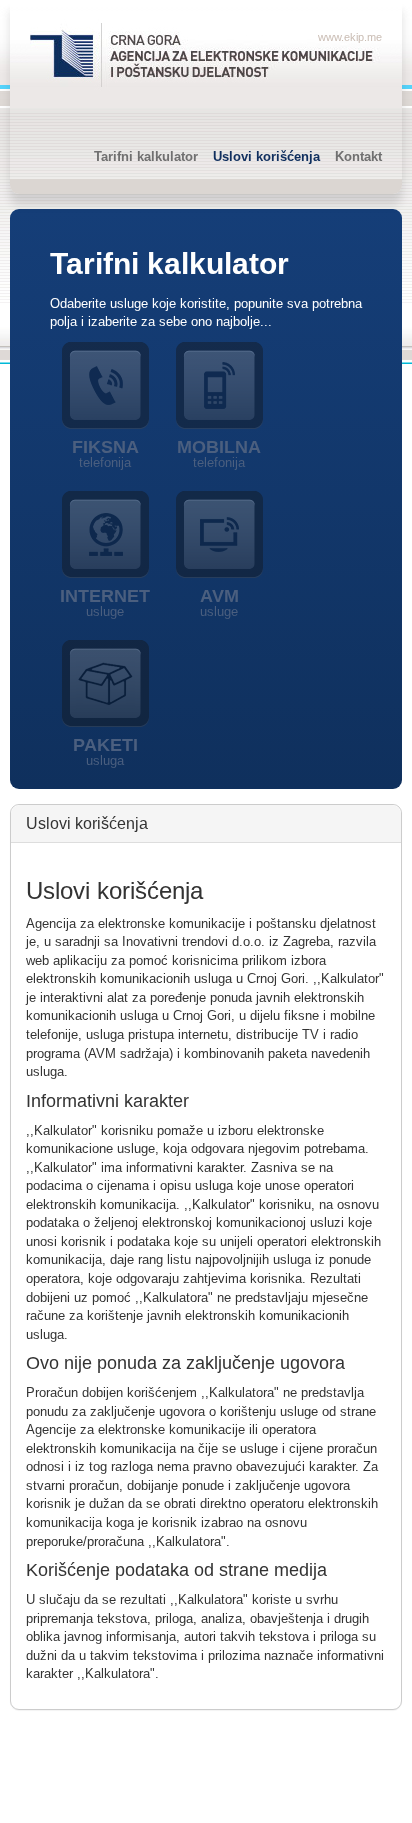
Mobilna (219, 453)
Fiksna (105, 453)
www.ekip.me (350, 37)
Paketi (105, 751)
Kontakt (358, 156)
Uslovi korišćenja (266, 156)
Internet (105, 602)
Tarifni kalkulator (146, 156)
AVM (219, 602)
